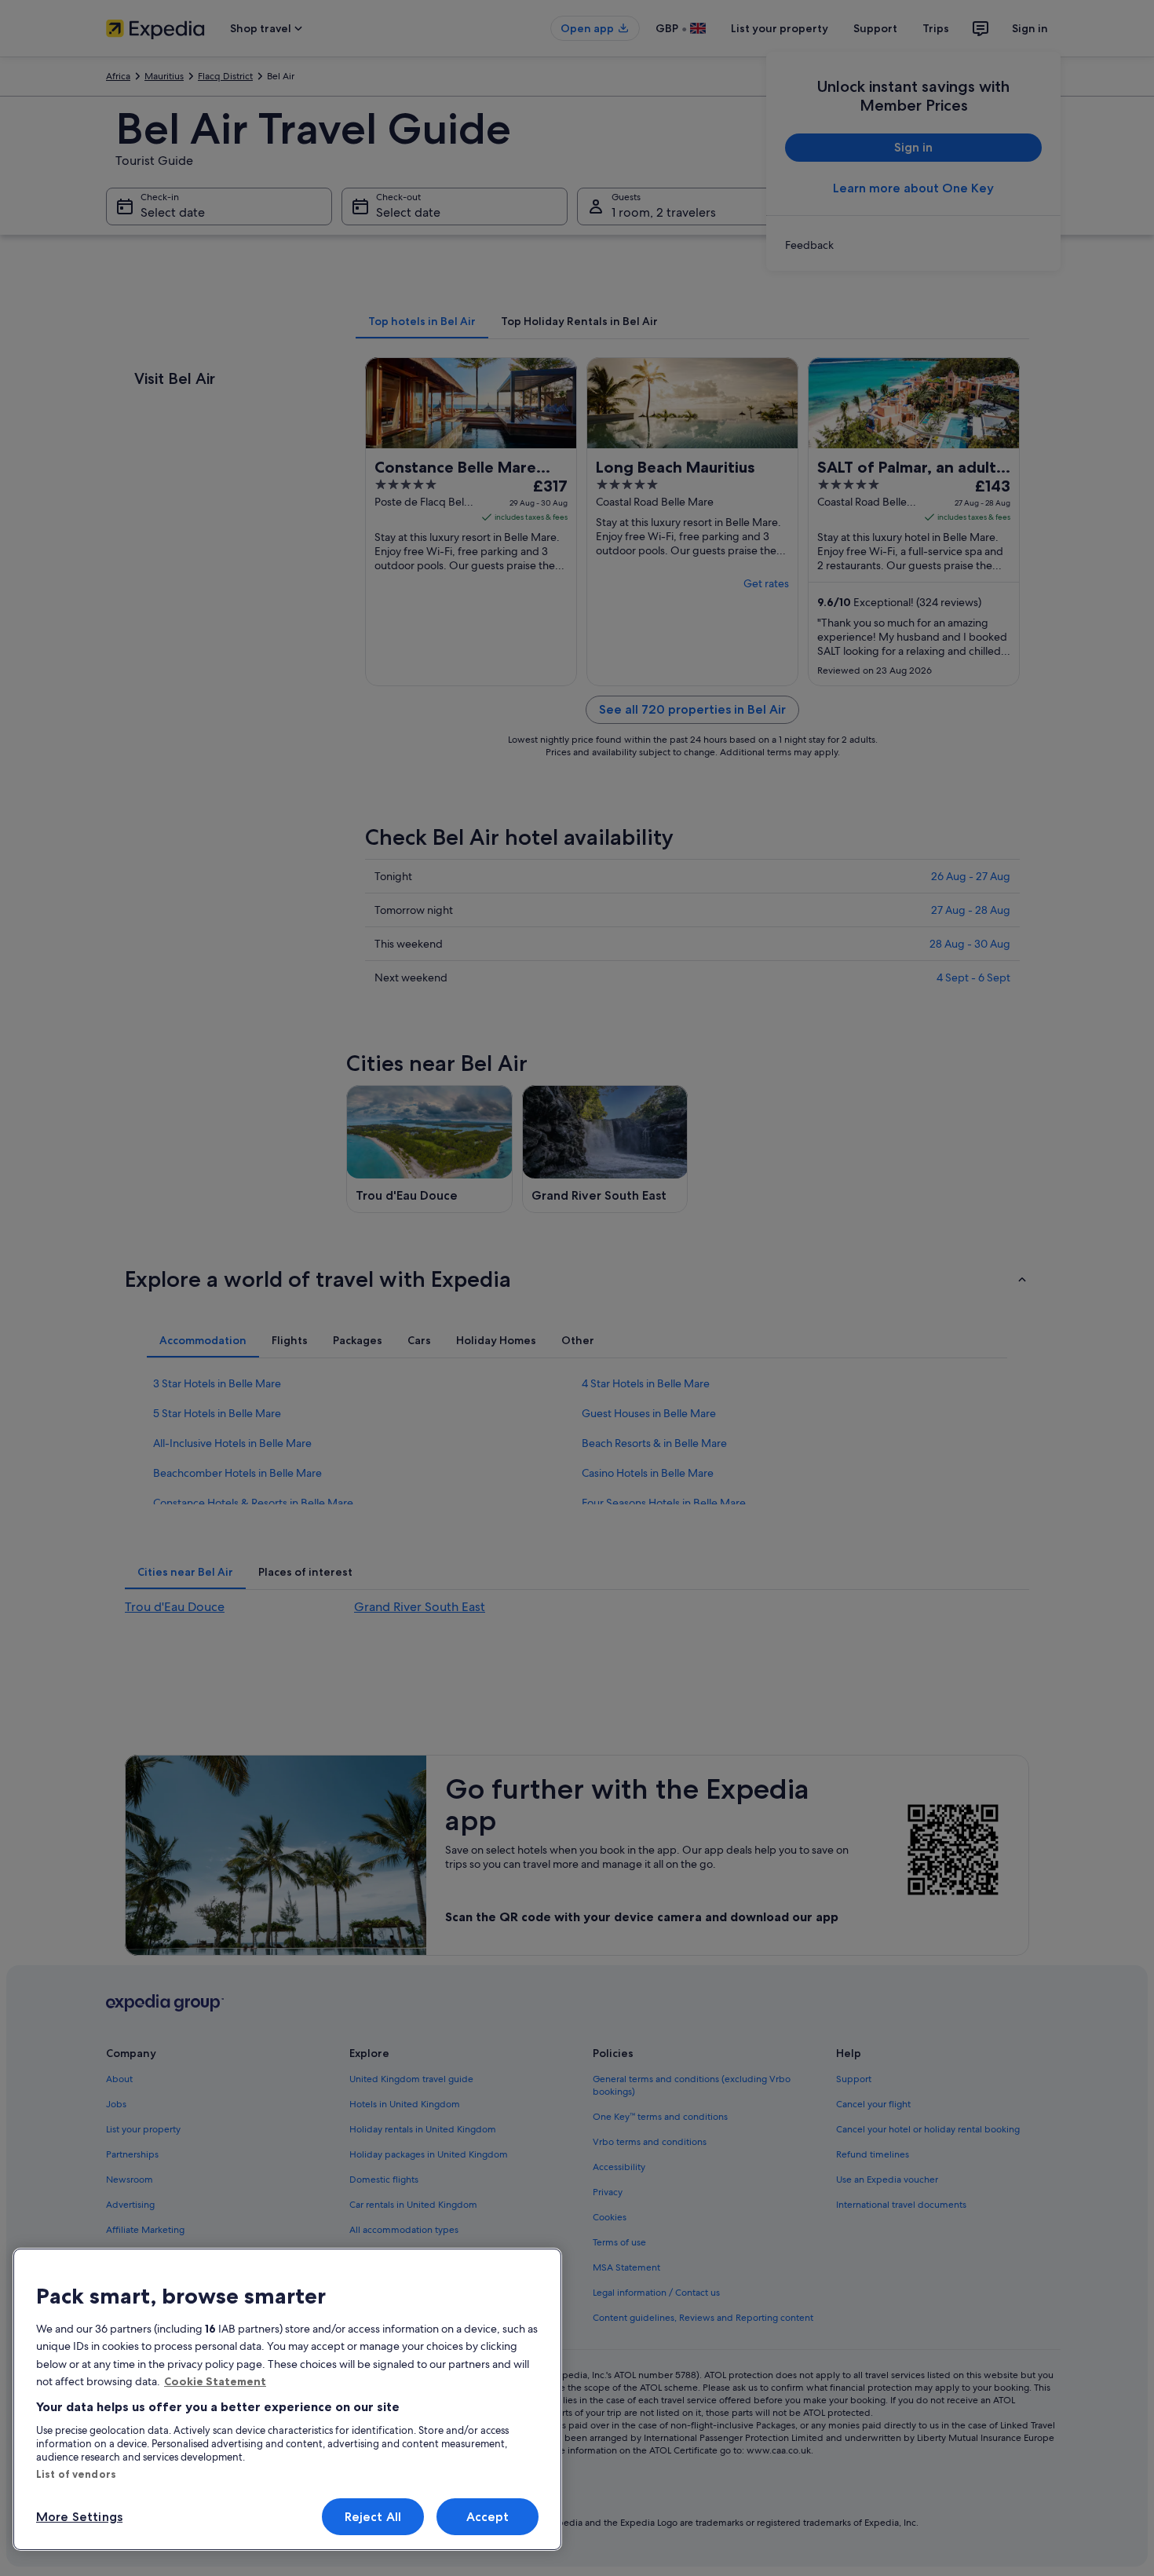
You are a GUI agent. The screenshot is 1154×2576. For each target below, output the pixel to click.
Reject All (373, 2517)
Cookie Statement (215, 2381)
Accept (488, 2517)
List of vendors (76, 2474)
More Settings (79, 2517)
